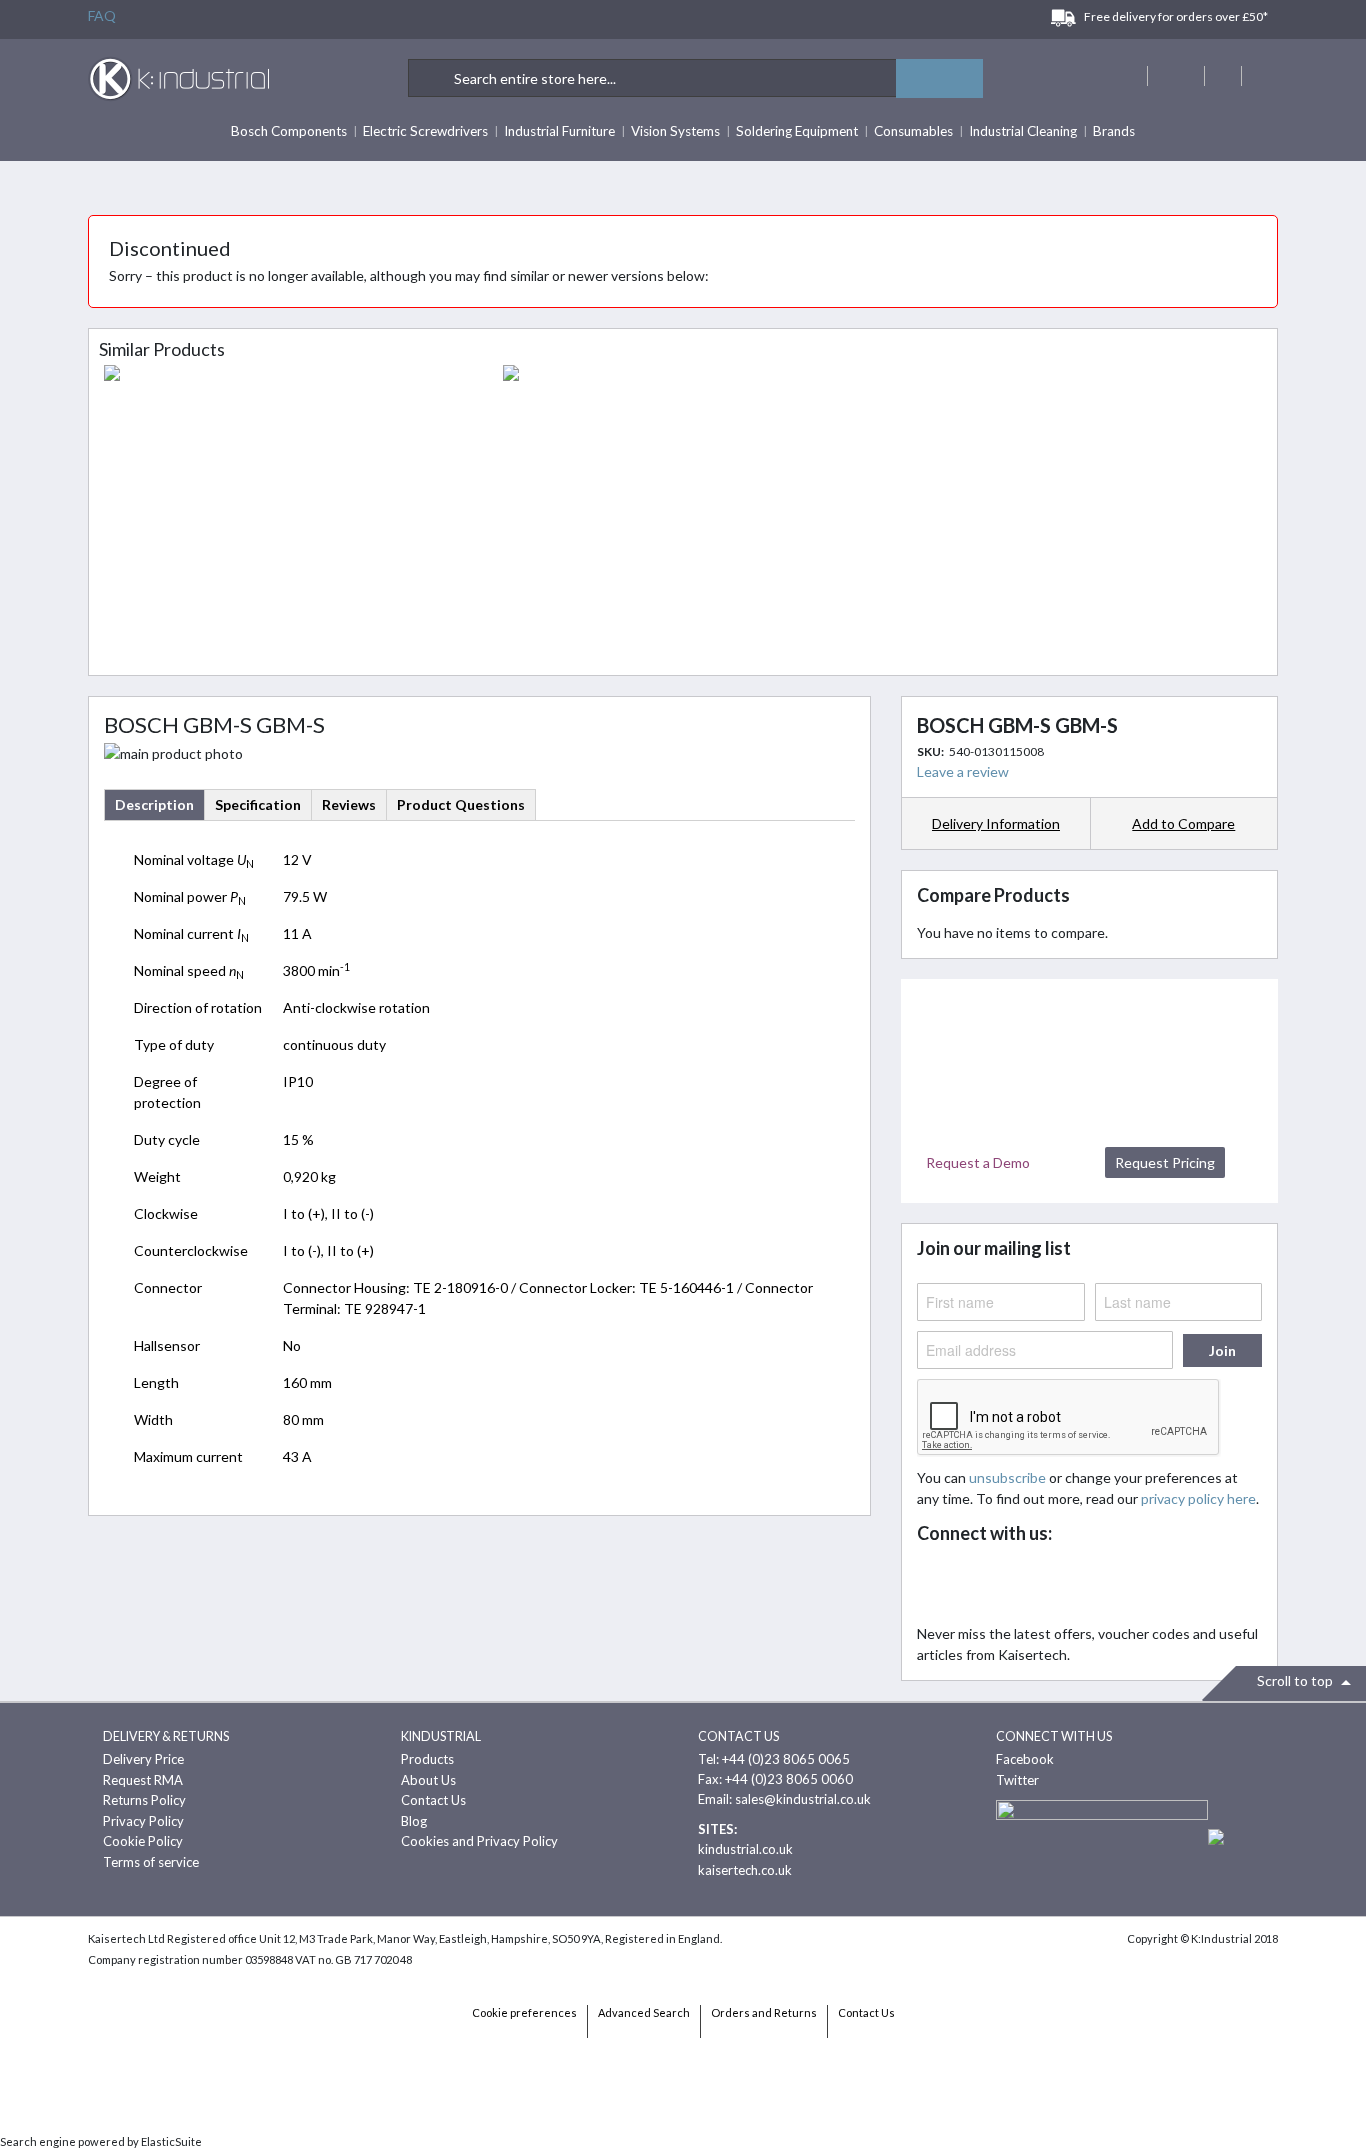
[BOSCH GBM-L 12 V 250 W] (682, 515)
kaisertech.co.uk (745, 1870)
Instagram (1113, 1585)
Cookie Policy (143, 1841)
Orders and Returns (764, 2012)
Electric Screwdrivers (425, 131)
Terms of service (151, 1862)
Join (1222, 1350)
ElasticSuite (171, 2141)
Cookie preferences (524, 2012)
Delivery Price (143, 1759)
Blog (414, 1821)
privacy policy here (1198, 1498)
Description (154, 804)
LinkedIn (1025, 1585)
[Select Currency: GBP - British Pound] (1174, 76)
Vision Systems (675, 131)
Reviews (349, 804)
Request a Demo (978, 1162)
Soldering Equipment (797, 131)
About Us (428, 1780)
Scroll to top (1296, 1680)
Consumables (913, 131)
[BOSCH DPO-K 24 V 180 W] (283, 515)
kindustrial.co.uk (745, 1849)
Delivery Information (996, 823)
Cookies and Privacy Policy (479, 1841)
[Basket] (1260, 76)
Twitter (981, 1585)
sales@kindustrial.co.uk (803, 1799)
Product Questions (461, 804)
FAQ (102, 15)
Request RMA (143, 1780)
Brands (1114, 131)
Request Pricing (1165, 1162)
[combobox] (696, 78)
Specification (258, 804)
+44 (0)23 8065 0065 (786, 1759)
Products (427, 1759)
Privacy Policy (143, 1821)
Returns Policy (144, 1800)
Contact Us (433, 1800)
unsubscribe (1007, 1477)
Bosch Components (289, 131)
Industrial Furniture (559, 131)
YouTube (1069, 1585)
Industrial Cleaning (1023, 131)
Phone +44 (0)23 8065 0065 (1223, 76)
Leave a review (963, 771)
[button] (1184, 823)
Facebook (937, 1585)
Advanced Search (644, 2012)
